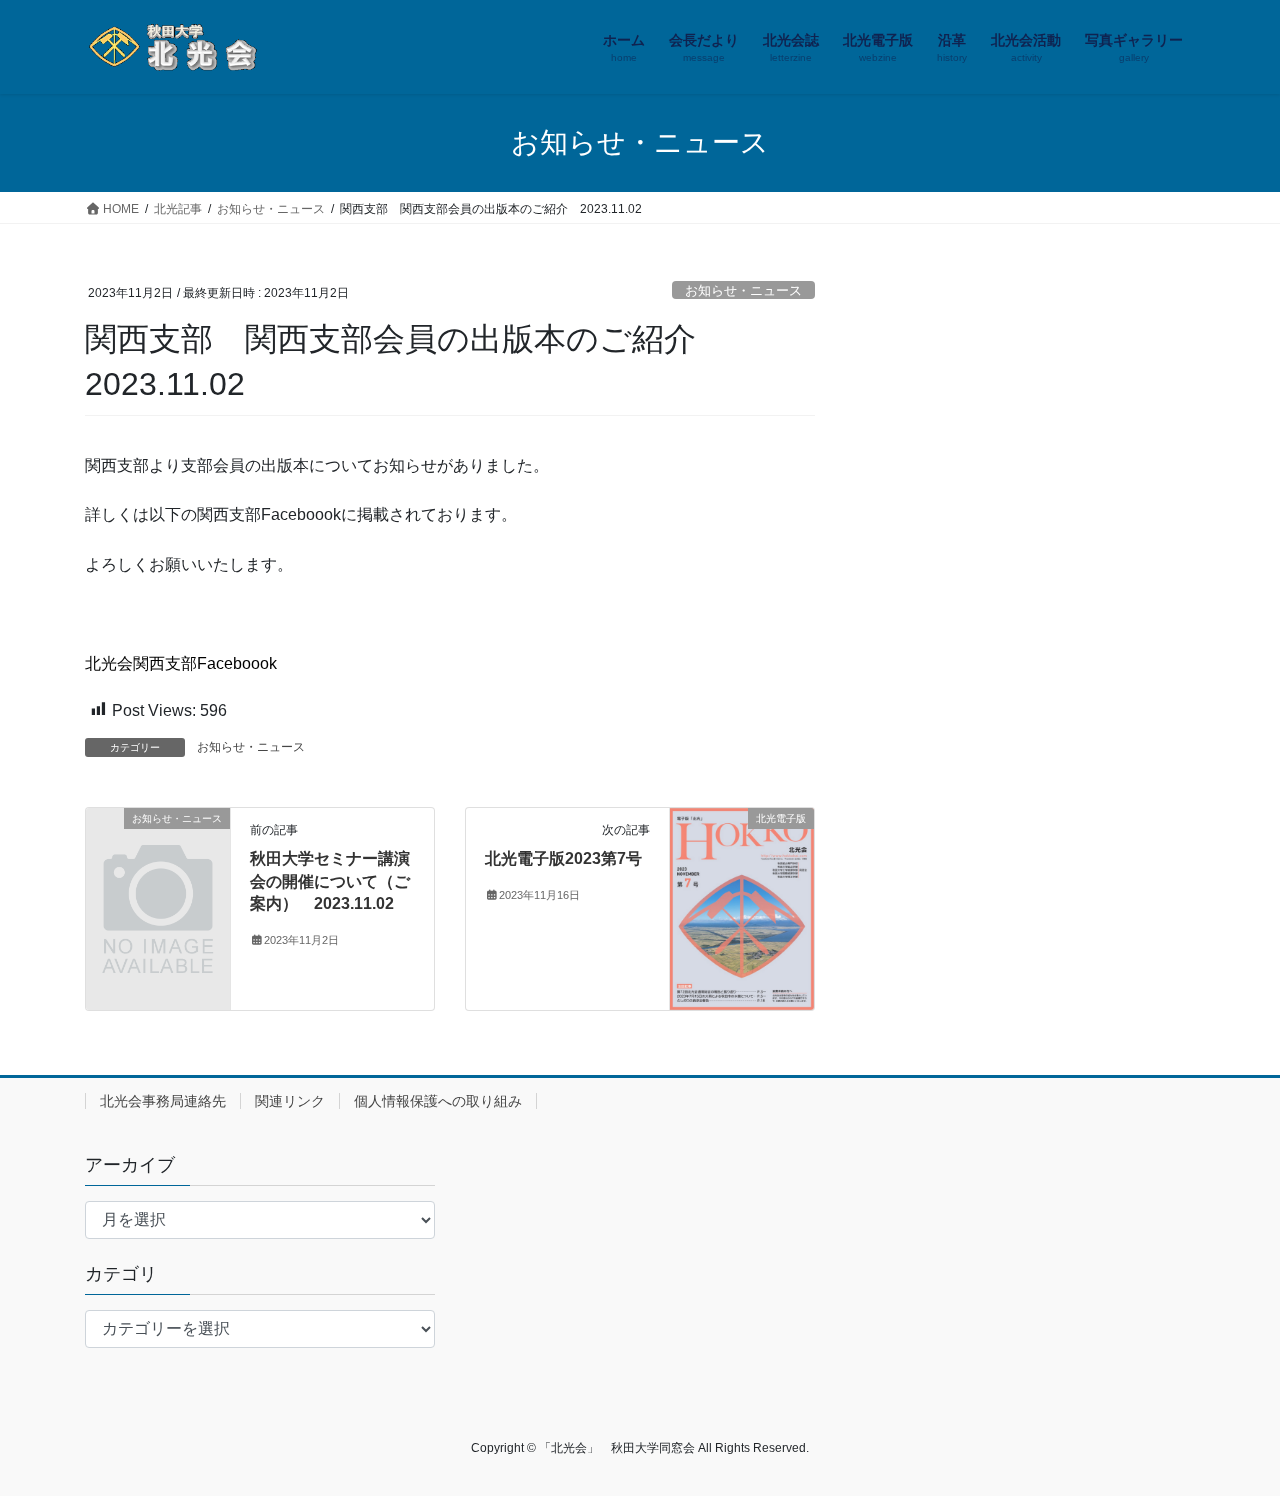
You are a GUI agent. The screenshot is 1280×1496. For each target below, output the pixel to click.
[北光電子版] (742, 908)
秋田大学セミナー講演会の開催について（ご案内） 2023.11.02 (330, 881)
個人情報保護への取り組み (438, 1101)
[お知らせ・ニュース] (158, 851)
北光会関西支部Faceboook (181, 663)
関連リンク (290, 1101)
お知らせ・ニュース (743, 290)
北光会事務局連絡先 (163, 1101)
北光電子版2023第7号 (563, 858)
